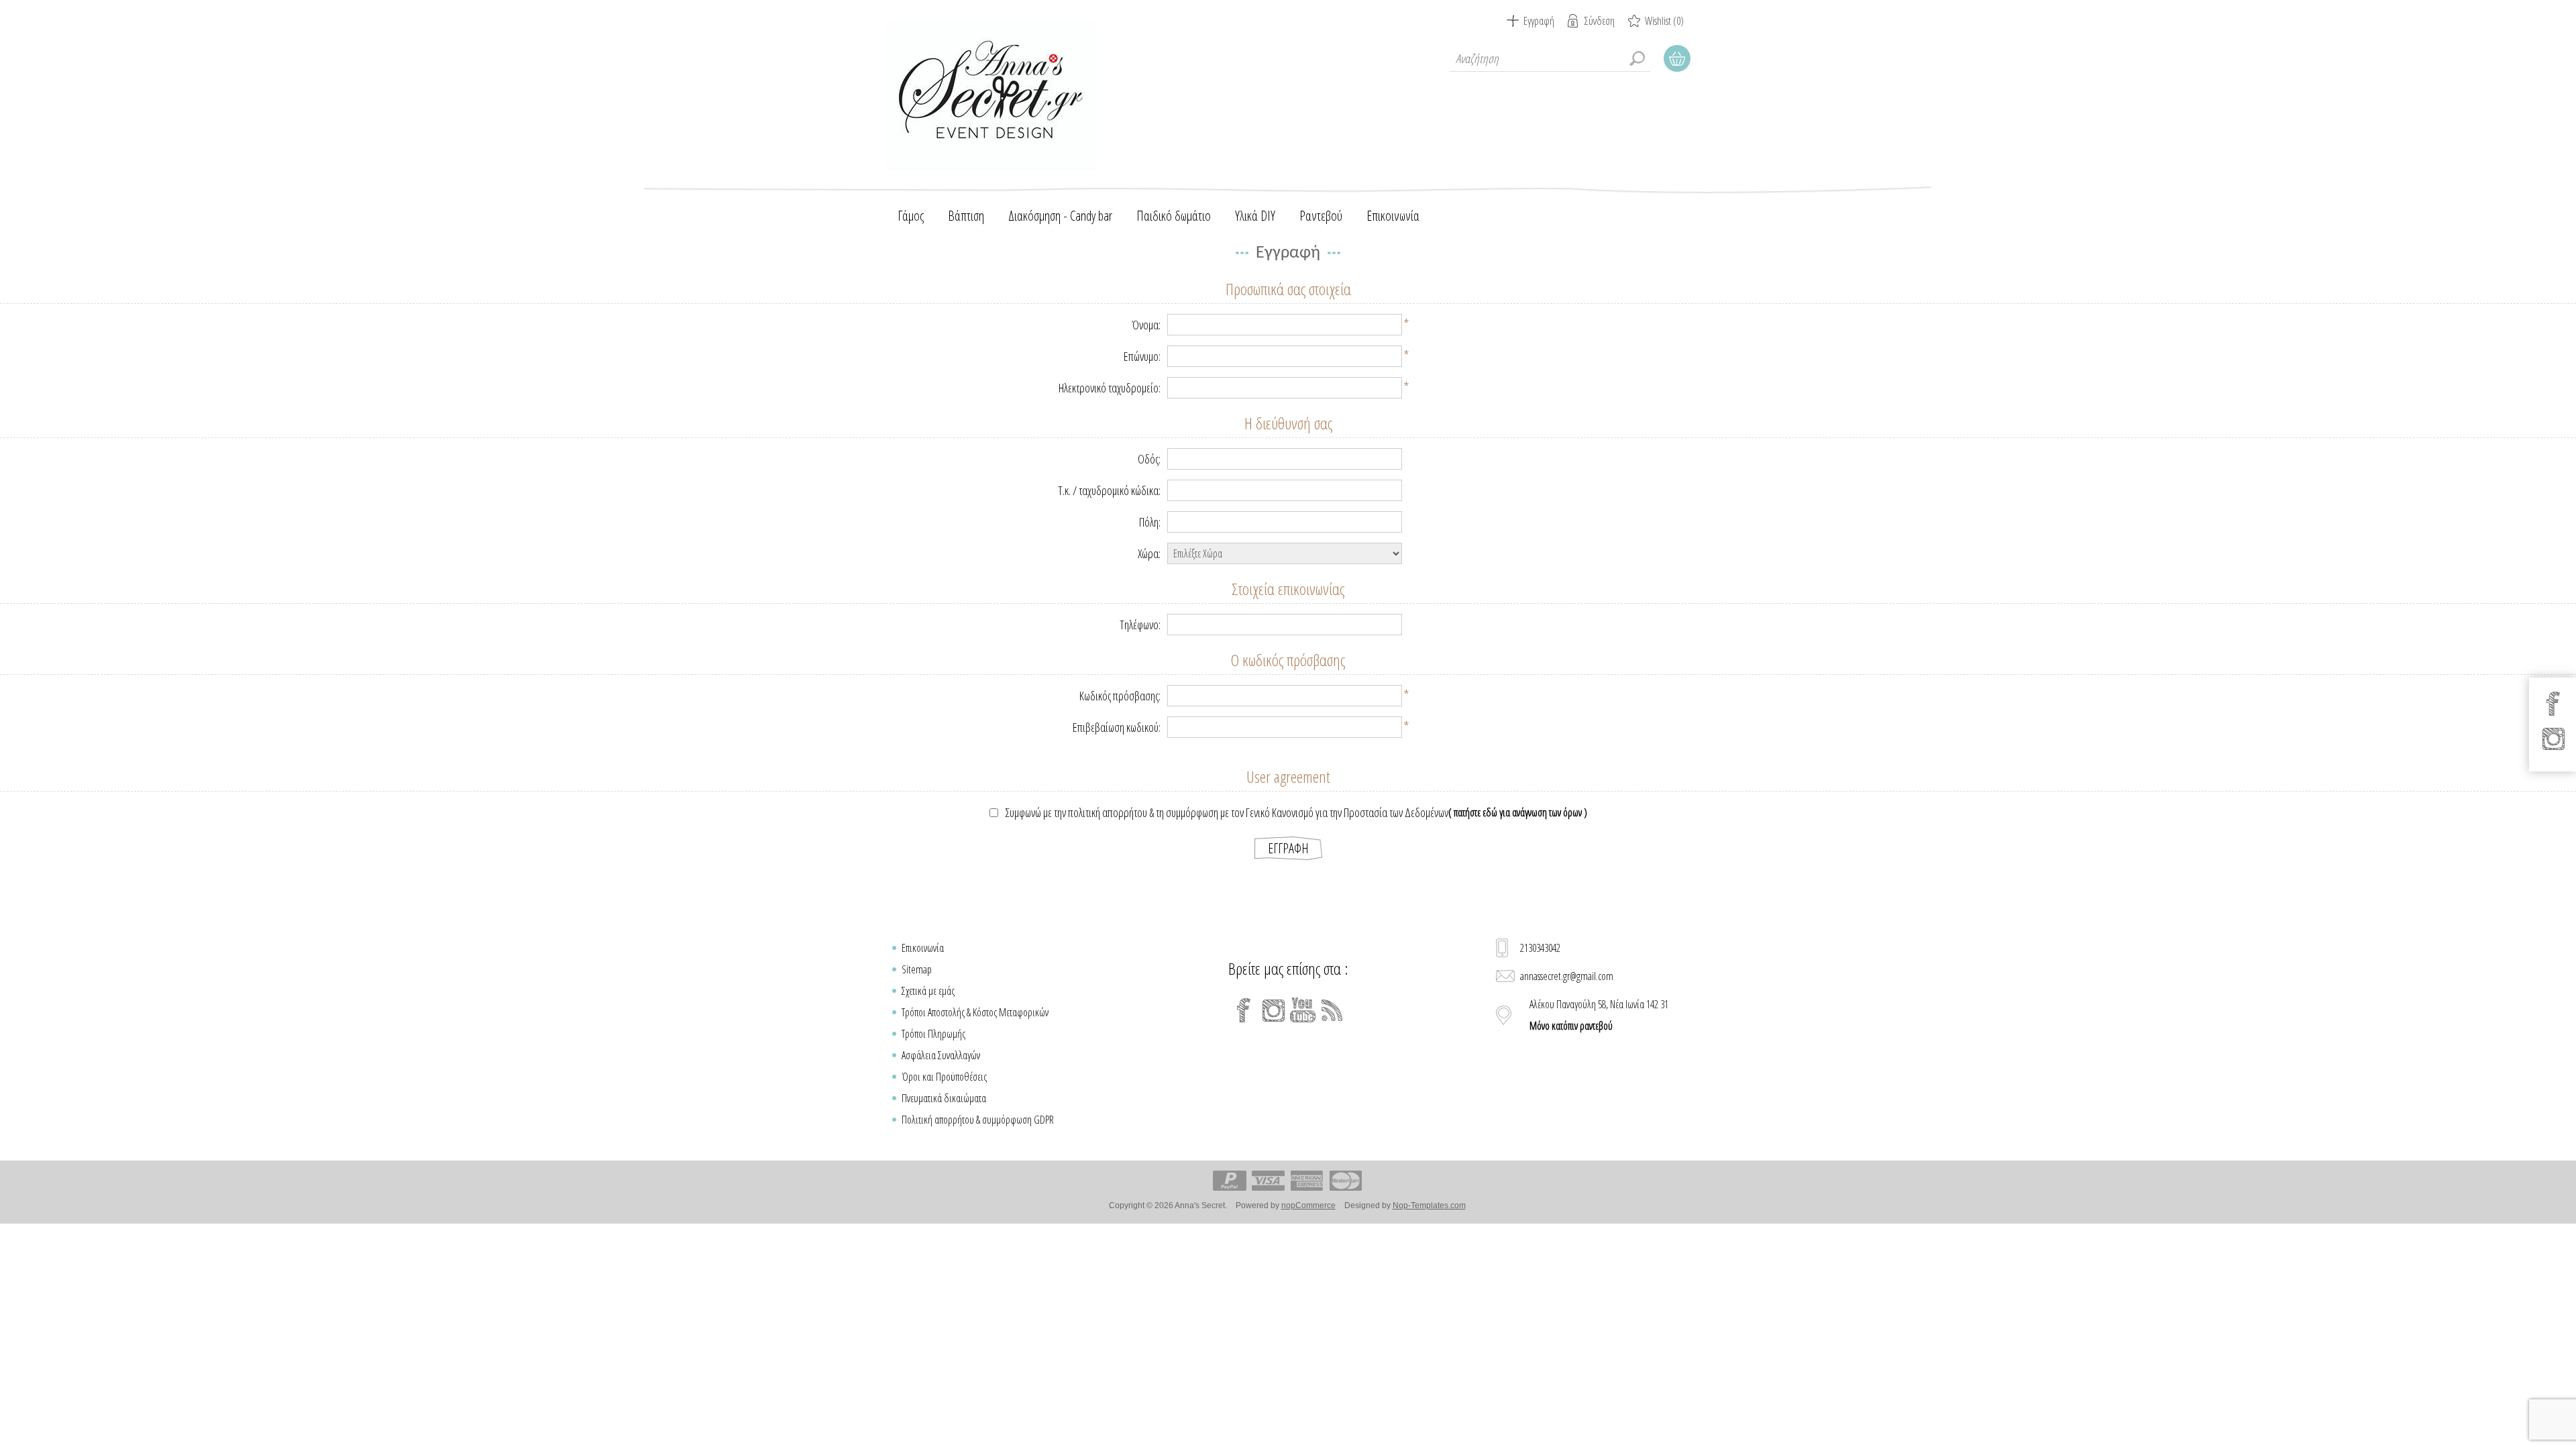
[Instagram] (1273, 1010)
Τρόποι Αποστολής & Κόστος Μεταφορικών (975, 1012)
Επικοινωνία (923, 948)
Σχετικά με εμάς (928, 991)
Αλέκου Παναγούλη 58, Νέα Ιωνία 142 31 (1599, 1015)
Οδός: (1149, 459)
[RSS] (1332, 1010)
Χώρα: (1149, 553)
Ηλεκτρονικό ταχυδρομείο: (1110, 388)
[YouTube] (1303, 1010)
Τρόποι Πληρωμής (933, 1034)
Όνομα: (1146, 325)
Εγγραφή (1539, 21)
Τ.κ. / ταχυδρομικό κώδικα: (1109, 490)
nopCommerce (1308, 1205)
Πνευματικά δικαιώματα (944, 1098)
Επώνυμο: (1142, 356)
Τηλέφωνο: (1140, 625)
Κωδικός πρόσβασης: (1120, 696)
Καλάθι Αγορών (1677, 58)
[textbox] (1550, 58)
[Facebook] (1244, 1010)
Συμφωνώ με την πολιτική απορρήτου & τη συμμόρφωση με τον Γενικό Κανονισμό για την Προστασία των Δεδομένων (1227, 812)
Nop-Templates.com (1429, 1205)
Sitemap (917, 969)
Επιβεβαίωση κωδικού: (1117, 727)
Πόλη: (1150, 522)
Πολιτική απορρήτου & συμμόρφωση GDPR (978, 1120)
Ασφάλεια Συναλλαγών (941, 1055)
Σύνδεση (1600, 21)
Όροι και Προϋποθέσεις (944, 1077)
